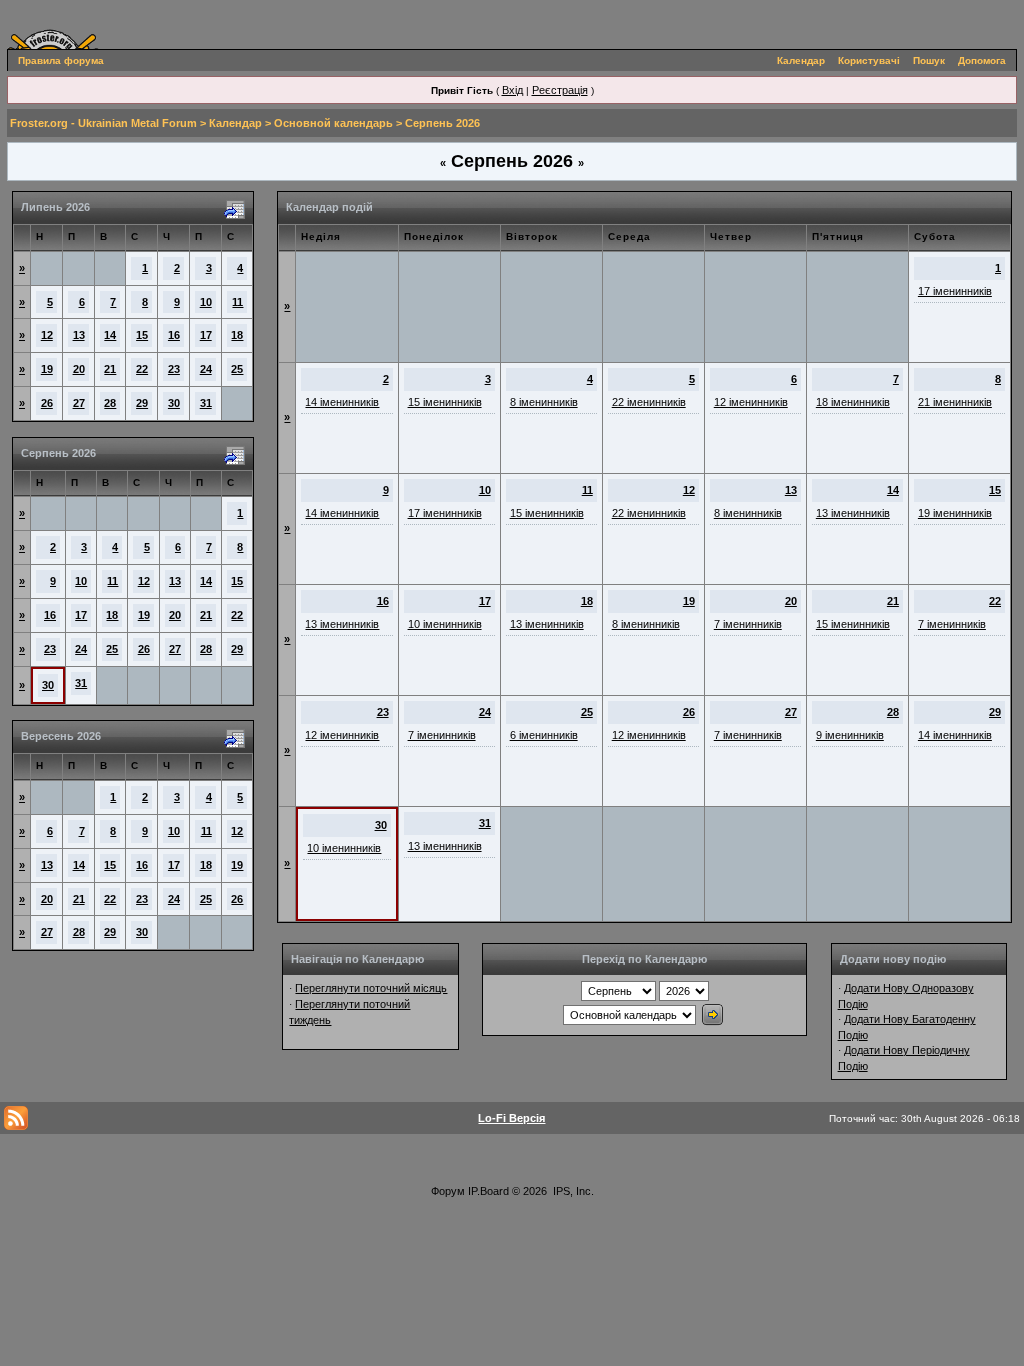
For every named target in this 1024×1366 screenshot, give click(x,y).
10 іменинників (445, 624)
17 (206, 335)
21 (110, 369)
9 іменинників (850, 735)
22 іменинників (649, 402)
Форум (448, 1191)
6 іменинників (544, 735)
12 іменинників (751, 402)
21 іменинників (955, 402)
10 (206, 302)
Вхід (512, 90)
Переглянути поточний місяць (371, 988)
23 (174, 369)
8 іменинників (544, 402)
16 (174, 335)
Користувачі (869, 60)
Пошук (929, 60)
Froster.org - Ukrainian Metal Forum (103, 123)
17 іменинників (955, 291)
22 (142, 369)
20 (79, 369)
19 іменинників (955, 513)
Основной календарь (333, 123)
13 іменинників (853, 513)
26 (47, 403)
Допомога (982, 60)
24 (206, 369)
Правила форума (61, 60)
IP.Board (488, 1191)
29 (142, 403)
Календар (801, 60)
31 (206, 403)
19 (47, 369)
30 (174, 403)
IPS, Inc (572, 1191)
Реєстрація (560, 90)
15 (142, 335)
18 (237, 335)
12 (47, 335)
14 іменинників (342, 402)
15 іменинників (445, 402)
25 (237, 369)
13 (79, 335)
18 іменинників (853, 402)
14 (110, 335)
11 (237, 302)
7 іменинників (748, 624)
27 (79, 403)
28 (110, 403)
